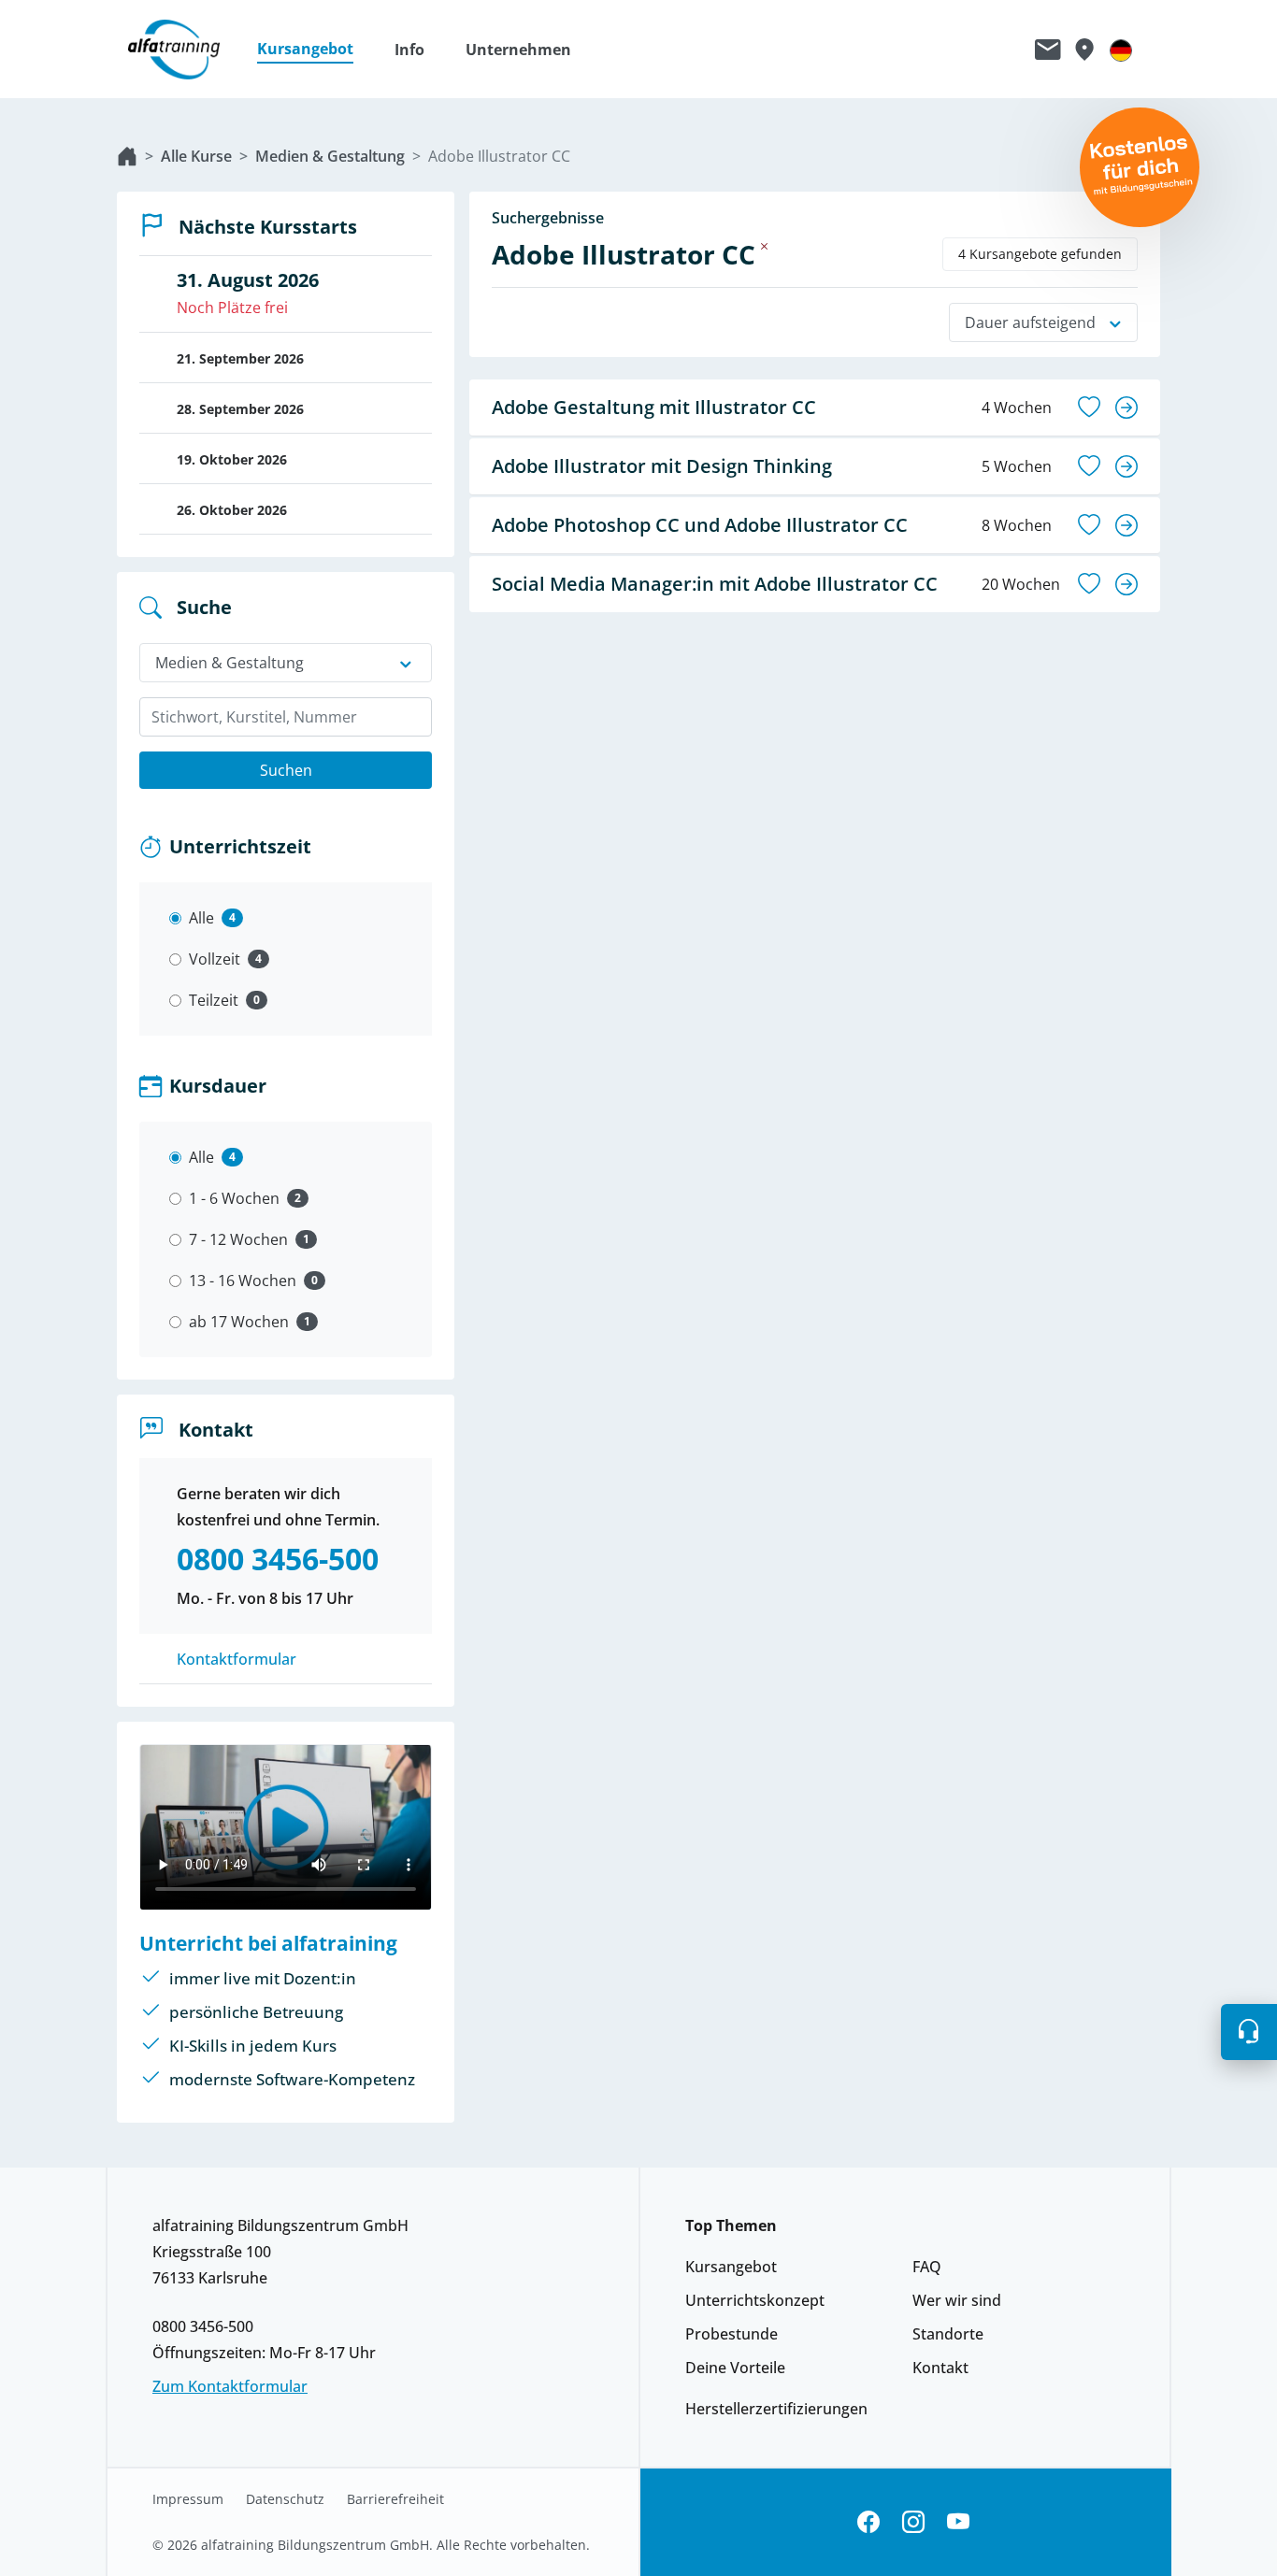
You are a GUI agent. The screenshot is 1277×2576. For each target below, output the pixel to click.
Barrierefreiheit (395, 2499)
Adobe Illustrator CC (499, 156)
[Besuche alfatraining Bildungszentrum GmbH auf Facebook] (868, 2522)
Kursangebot (731, 2267)
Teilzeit (214, 1000)
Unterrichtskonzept (755, 2300)
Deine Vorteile (735, 2368)
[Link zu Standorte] (1084, 50)
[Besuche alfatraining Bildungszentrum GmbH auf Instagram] (913, 2522)
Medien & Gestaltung (330, 156)
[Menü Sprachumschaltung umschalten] (1121, 50)
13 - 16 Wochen (243, 1281)
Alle (201, 918)
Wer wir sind (957, 2300)
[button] (315, 50)
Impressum (188, 2499)
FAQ (927, 2267)
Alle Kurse (196, 156)
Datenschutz (285, 2499)
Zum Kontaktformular (230, 2386)
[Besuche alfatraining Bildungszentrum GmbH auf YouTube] (958, 2522)
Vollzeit (215, 959)
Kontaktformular (237, 1659)
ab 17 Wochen (239, 1322)
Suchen (286, 770)
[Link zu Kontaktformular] (1048, 50)
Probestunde (732, 2334)
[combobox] (286, 717)
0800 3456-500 (203, 2326)
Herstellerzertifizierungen (776, 2409)
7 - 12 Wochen (238, 1239)
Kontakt (940, 2368)
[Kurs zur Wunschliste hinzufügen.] (1089, 408)
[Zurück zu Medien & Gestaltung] (765, 246)
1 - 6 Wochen (234, 1198)
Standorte (948, 2334)
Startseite (127, 156)
